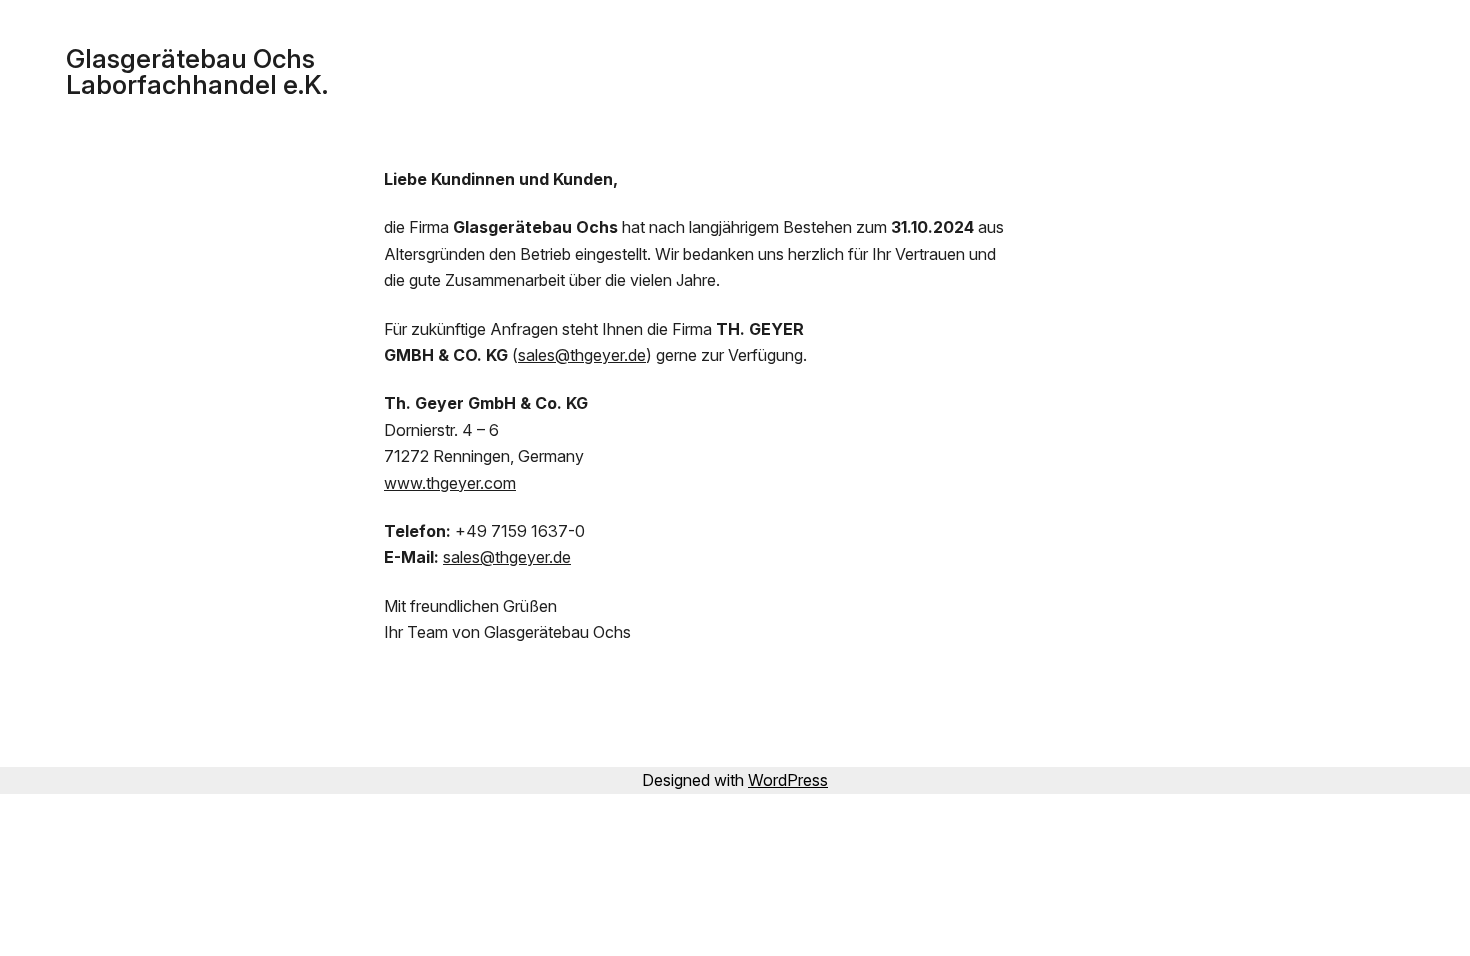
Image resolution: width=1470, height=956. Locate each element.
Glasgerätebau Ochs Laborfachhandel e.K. (197, 71)
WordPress (788, 780)
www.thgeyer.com (450, 483)
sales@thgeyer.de (582, 355)
